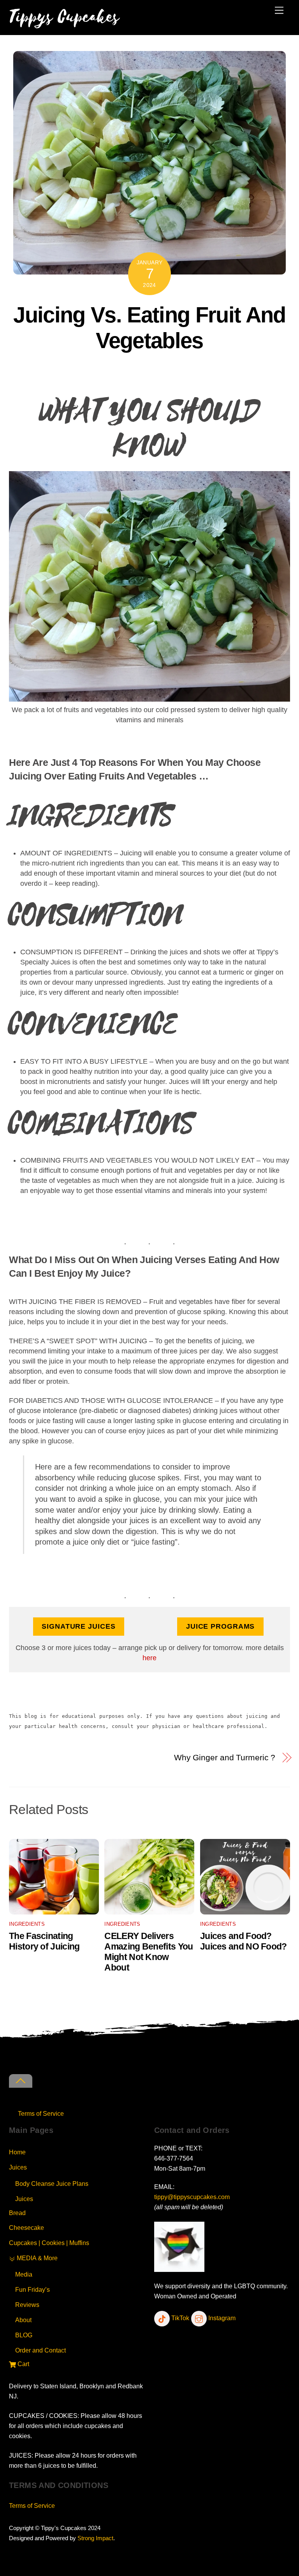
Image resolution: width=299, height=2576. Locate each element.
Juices (18, 2167)
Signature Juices (78, 1626)
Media (24, 2274)
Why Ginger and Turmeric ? (225, 1757)
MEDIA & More (36, 2258)
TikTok (179, 2318)
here (149, 1658)
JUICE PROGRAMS (221, 1626)
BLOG (24, 2335)
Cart (23, 2364)
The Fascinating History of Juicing (44, 1941)
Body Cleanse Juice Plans (52, 2184)
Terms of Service (41, 2113)
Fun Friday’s (33, 2289)
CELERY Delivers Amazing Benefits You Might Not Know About (149, 1952)
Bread (17, 2213)
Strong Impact (95, 2538)
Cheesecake (26, 2228)
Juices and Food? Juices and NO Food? (244, 1941)
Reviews (27, 2305)
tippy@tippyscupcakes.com (192, 2197)
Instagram (221, 2318)
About (23, 2320)
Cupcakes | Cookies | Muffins (49, 2243)
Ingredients (27, 1924)
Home (17, 2152)
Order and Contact (40, 2350)
